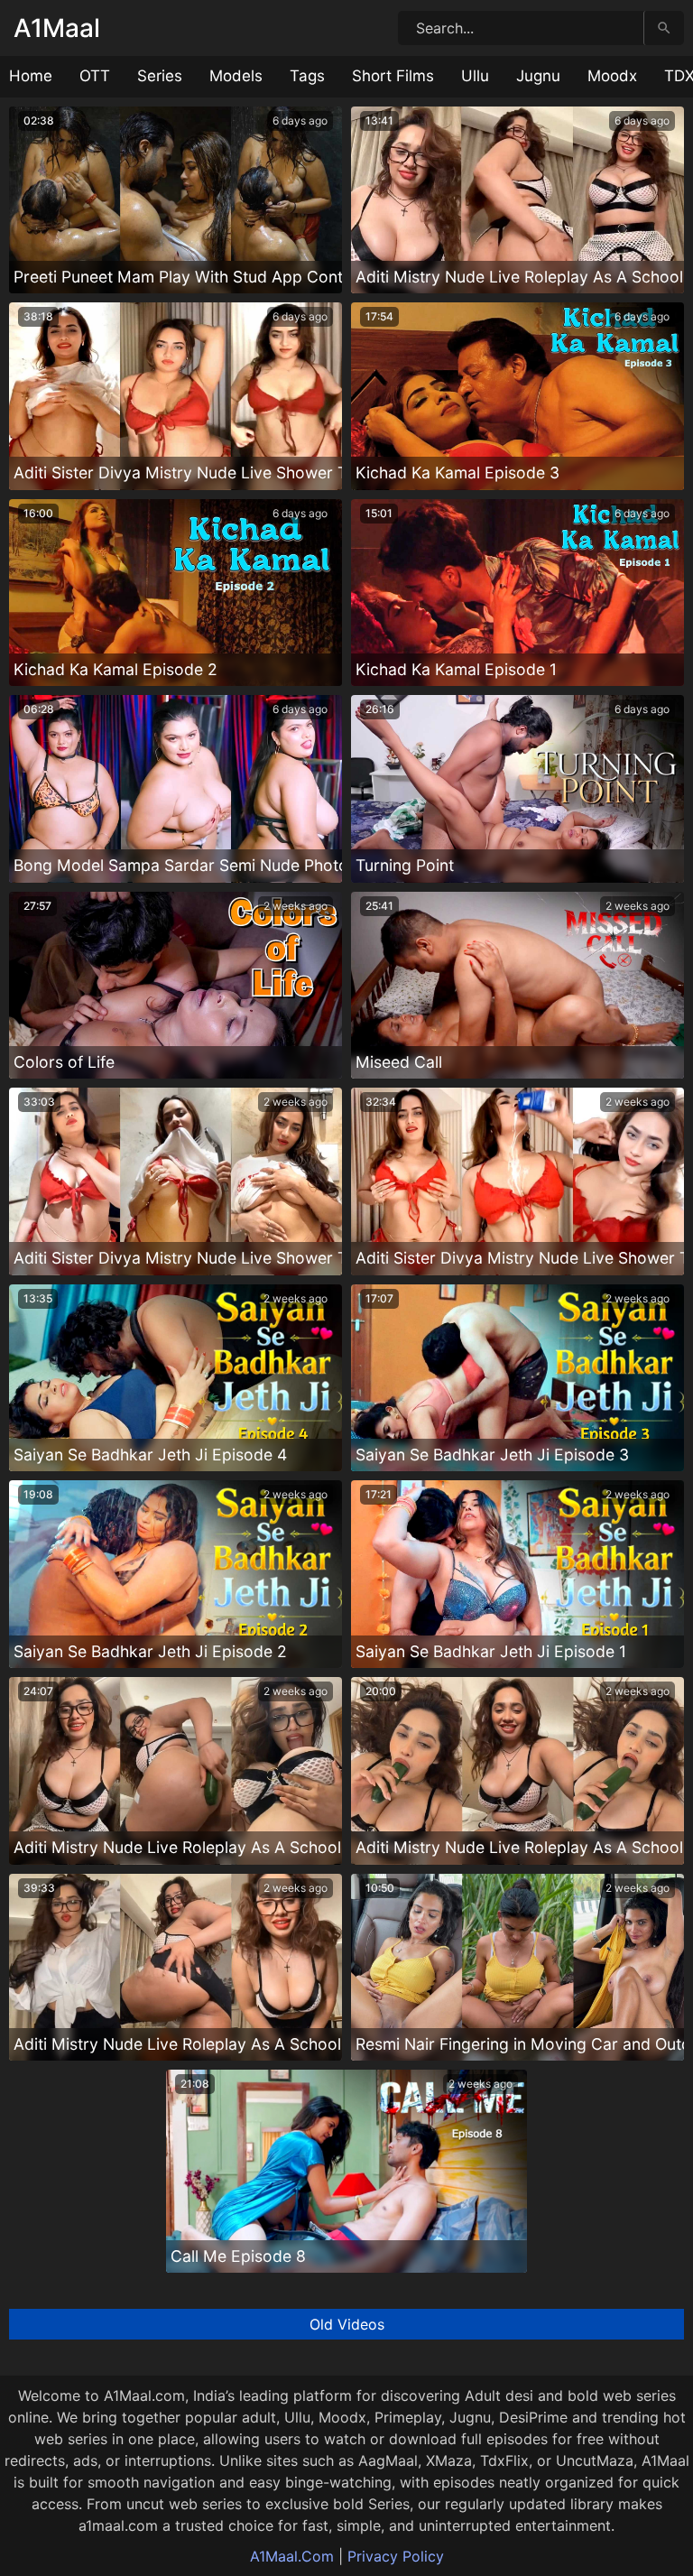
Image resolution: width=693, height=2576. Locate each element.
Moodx (612, 76)
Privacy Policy (396, 2556)
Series (160, 76)
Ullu (475, 76)
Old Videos (347, 2324)
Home (31, 76)
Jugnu (538, 76)
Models (236, 76)
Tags (307, 76)
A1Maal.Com (292, 2556)
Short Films (393, 76)
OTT (95, 76)
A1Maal (57, 28)
